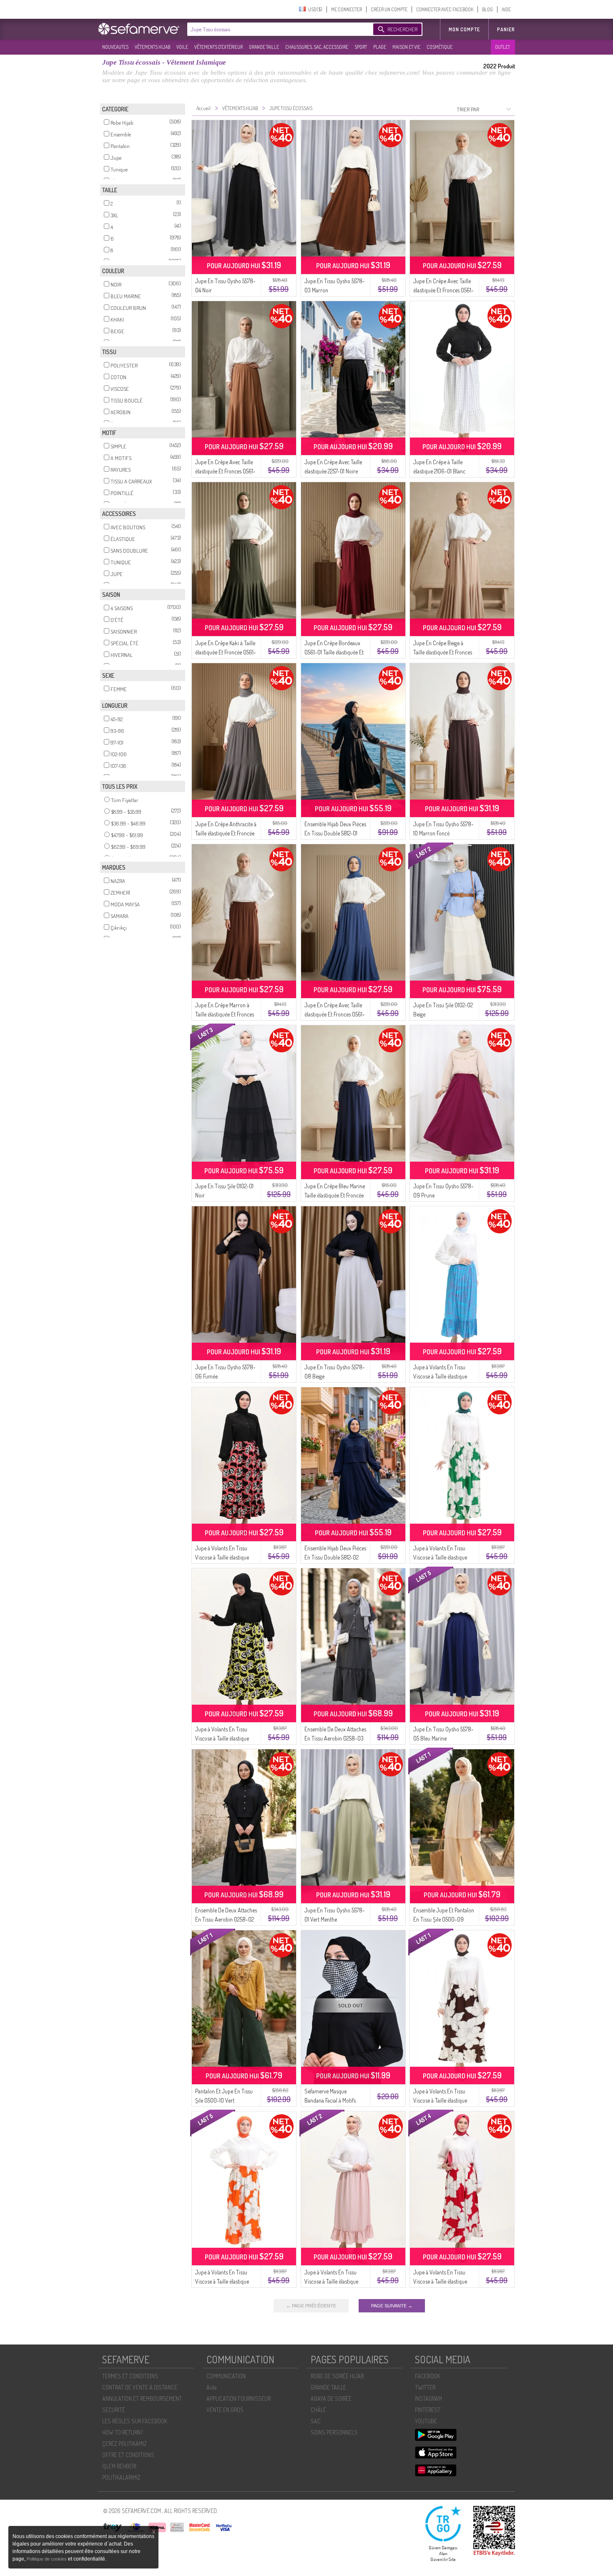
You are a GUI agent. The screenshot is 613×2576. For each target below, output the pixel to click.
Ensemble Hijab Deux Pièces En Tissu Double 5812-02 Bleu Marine (335, 1557)
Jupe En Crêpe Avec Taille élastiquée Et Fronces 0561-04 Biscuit (225, 471)
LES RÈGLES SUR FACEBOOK (135, 2421)
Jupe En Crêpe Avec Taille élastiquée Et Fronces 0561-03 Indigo (335, 1014)
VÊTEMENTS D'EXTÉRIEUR (219, 47)
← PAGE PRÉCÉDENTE (311, 2306)
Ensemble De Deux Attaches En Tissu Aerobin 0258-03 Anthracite (335, 1738)
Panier (506, 29)
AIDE (506, 9)
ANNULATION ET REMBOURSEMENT (142, 2399)
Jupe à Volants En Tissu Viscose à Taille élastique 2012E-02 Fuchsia (440, 2281)
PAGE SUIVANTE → (392, 2306)
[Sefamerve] (141, 29)
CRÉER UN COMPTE (389, 9)
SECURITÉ (114, 2410)
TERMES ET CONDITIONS (130, 2376)
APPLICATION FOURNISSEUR (239, 2399)
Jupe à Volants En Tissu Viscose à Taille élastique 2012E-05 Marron (440, 2100)
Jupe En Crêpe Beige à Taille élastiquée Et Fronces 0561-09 (443, 652)
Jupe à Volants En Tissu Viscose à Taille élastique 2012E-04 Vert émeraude (441, 1557)
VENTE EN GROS (225, 2410)
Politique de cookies (47, 2559)
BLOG (487, 9)
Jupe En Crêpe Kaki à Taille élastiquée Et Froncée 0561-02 (226, 652)
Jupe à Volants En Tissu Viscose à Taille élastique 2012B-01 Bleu (440, 1376)
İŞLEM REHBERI (119, 2466)
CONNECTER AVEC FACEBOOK (445, 9)
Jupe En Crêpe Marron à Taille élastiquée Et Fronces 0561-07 (225, 1014)
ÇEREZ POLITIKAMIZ (124, 2444)
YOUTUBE (426, 2421)
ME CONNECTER (347, 9)
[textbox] (278, 29)
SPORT (361, 47)
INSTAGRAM (428, 2399)
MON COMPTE (464, 29)
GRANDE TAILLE (264, 47)
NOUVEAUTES (115, 47)
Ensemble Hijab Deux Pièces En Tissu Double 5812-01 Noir (335, 833)
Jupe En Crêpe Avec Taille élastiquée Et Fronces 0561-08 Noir (443, 290)
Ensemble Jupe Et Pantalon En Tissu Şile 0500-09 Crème (444, 1919)
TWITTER (425, 2387)
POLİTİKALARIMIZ (121, 2477)
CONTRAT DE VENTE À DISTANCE (140, 2387)
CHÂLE (318, 2410)
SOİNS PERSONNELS (334, 2432)
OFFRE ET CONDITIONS (128, 2455)
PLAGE (380, 47)
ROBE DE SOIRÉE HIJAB (337, 2376)
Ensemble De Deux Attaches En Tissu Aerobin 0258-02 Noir (226, 1919)
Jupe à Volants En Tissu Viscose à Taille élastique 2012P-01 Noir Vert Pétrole (224, 1738)
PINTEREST (428, 2410)
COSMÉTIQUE (440, 47)
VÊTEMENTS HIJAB (152, 47)
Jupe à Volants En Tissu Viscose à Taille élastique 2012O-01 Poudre (331, 2281)
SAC (316, 2421)
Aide (211, 2387)
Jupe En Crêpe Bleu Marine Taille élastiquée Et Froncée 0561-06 (335, 1195)
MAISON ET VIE (406, 47)
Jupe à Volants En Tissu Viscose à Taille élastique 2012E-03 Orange (222, 2281)
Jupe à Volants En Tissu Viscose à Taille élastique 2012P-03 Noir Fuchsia (222, 1557)
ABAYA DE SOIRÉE (331, 2399)
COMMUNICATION (226, 2376)
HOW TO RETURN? (122, 2432)
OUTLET (502, 47)
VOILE (182, 47)
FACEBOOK (427, 2376)
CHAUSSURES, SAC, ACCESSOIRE (317, 47)
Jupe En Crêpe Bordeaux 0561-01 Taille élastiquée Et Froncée (334, 652)
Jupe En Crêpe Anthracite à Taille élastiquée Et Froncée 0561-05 (226, 833)
